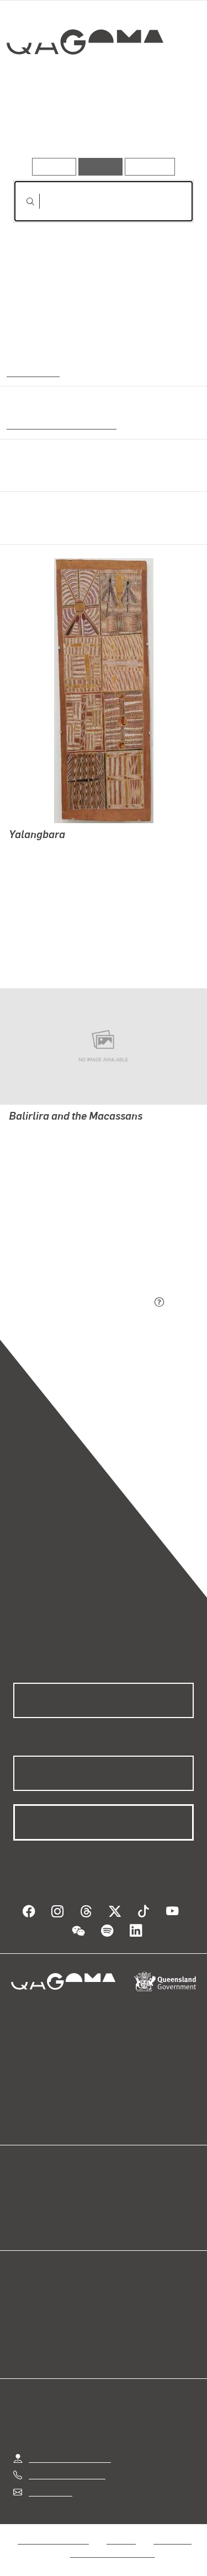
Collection (87, 82)
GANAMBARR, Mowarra (55, 904)
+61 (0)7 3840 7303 (67, 2475)
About (120, 2208)
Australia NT (33, 372)
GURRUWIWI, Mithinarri (54, 917)
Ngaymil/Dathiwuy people (59, 424)
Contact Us (50, 2492)
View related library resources (71, 1241)
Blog (117, 2195)
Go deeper (163, 126)
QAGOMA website (48, 2208)
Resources (150, 166)
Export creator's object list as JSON (82, 1303)
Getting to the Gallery (70, 2458)
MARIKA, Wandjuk (44, 864)
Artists (99, 126)
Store (23, 2221)
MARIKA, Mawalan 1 (48, 851)
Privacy (121, 2540)
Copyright (172, 2540)
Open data (33, 2195)
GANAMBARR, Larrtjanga (58, 878)
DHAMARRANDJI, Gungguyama (71, 931)
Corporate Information (113, 2553)
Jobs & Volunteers (53, 2540)
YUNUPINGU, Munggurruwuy (65, 944)
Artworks (40, 126)
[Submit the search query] (22, 202)
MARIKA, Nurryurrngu (52, 891)
